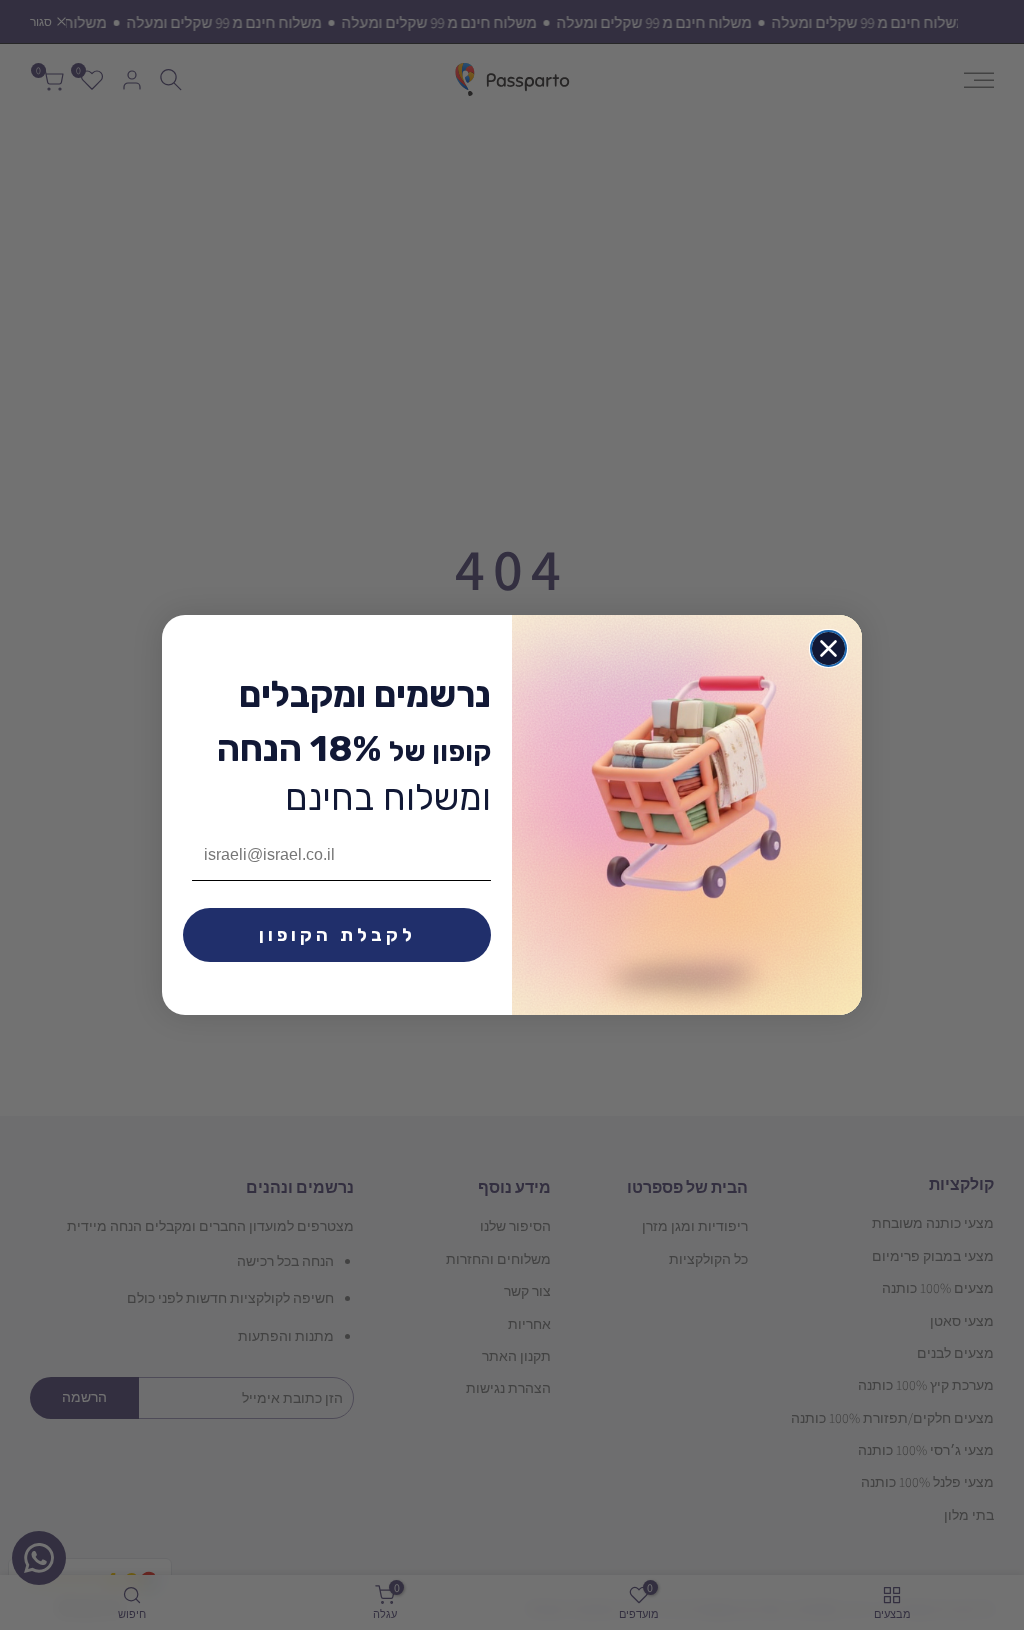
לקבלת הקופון (337, 935)
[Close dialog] (828, 648)
